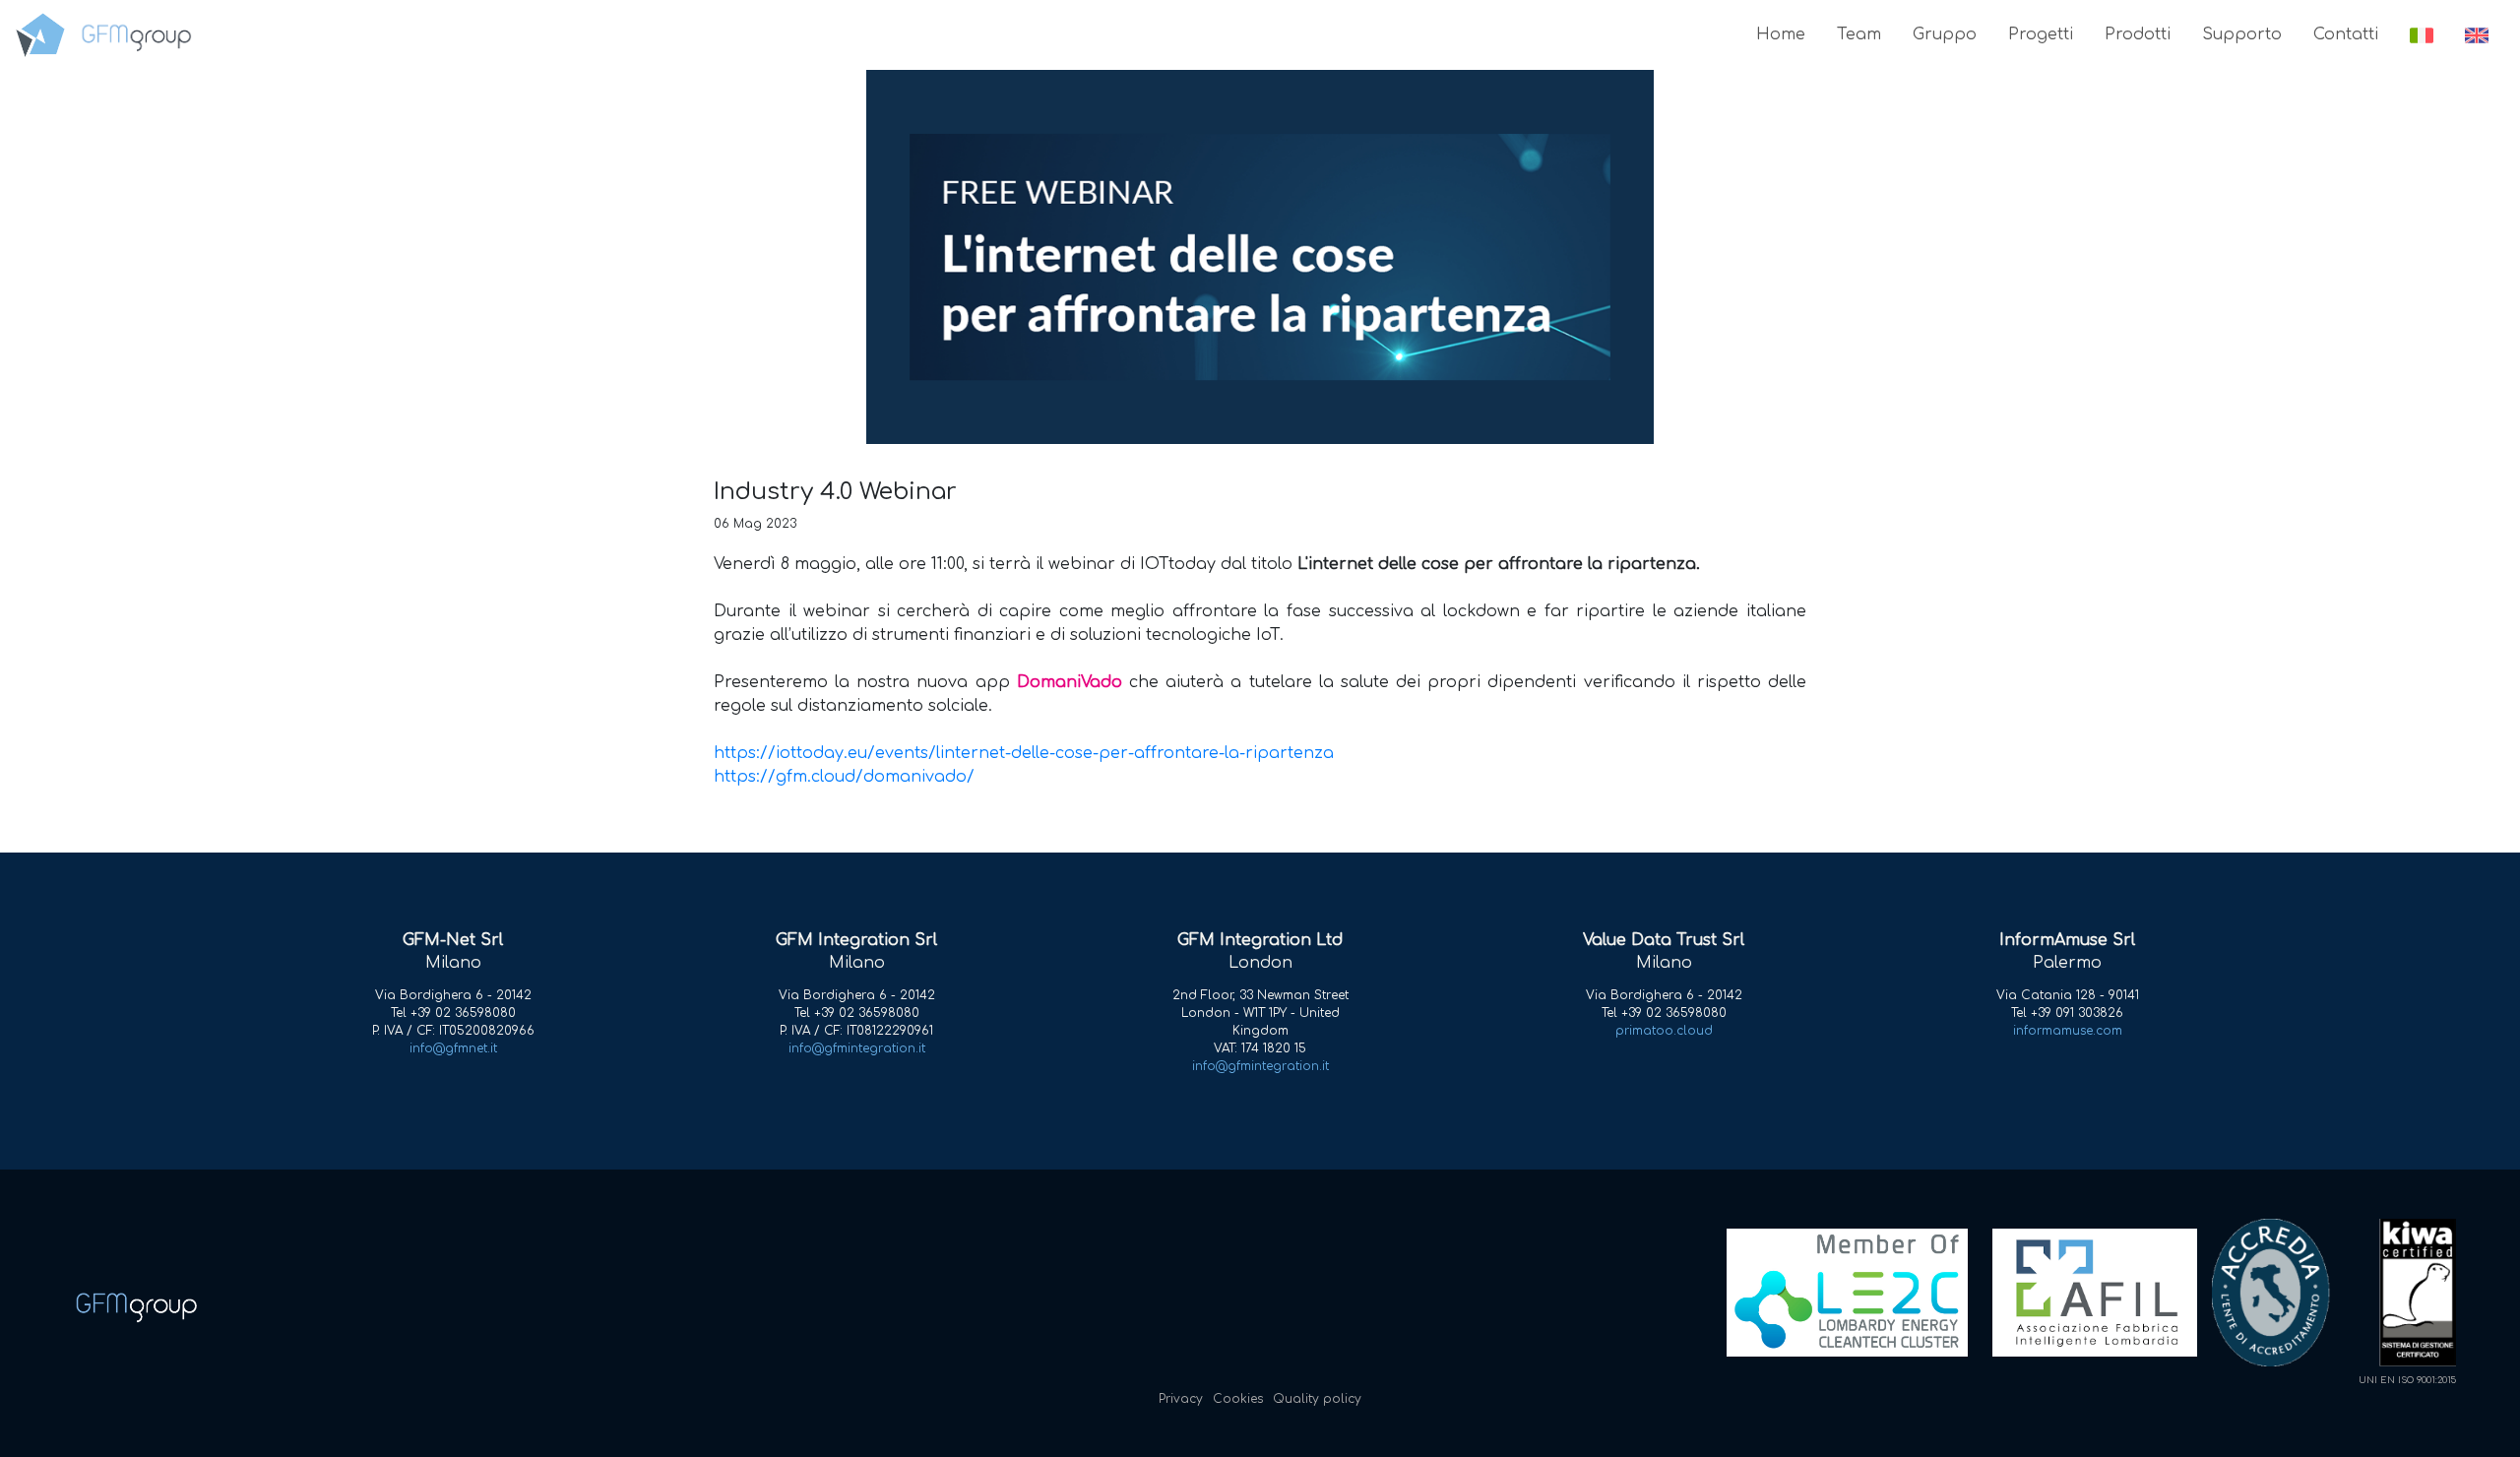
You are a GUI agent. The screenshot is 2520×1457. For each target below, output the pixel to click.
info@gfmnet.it (453, 1048)
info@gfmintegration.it (857, 1048)
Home (1781, 34)
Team (1859, 34)
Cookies (1238, 1399)
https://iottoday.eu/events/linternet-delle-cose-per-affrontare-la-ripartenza (1024, 753)
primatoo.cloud (1664, 1031)
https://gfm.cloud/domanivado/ (844, 777)
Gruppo (1945, 34)
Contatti (2346, 34)
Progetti (2041, 34)
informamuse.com (2068, 1031)
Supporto (2242, 34)
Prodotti (2138, 34)
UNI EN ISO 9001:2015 (2407, 1380)
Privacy (1181, 1399)
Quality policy (1317, 1399)
